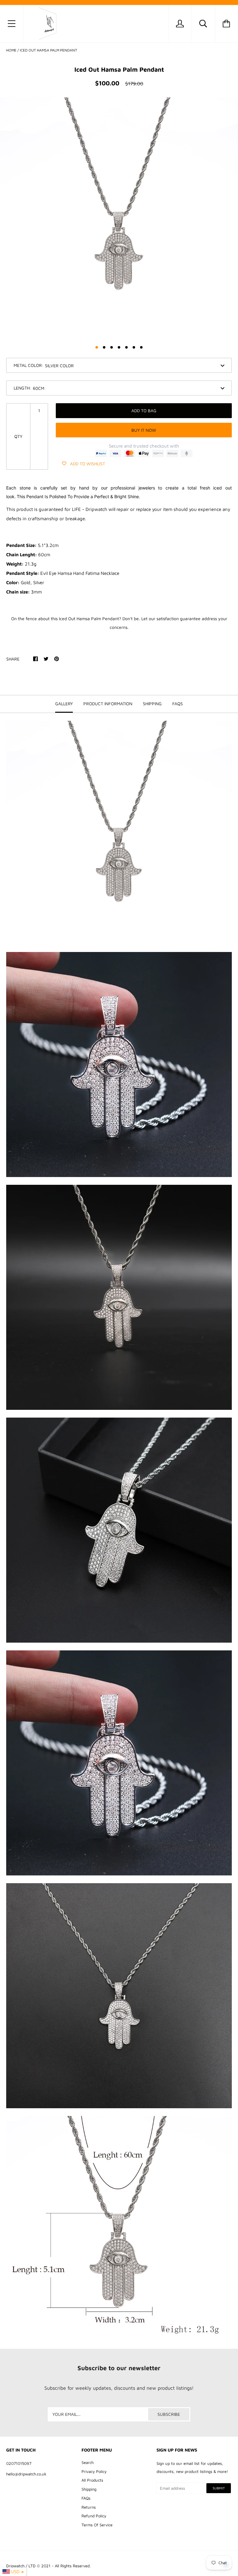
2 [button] (104, 347)
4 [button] (119, 347)
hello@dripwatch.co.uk (26, 2474)
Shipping (89, 2489)
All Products (92, 2480)
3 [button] (112, 347)
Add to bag (144, 411)
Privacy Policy (94, 2471)
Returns (89, 2507)
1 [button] (97, 347)
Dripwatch (15, 2566)
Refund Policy (94, 2516)
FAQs (86, 2498)
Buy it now (144, 430)
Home (11, 50)
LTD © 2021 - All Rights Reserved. (59, 2566)
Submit (219, 2488)
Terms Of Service (97, 2525)
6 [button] (134, 347)
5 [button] (126, 347)
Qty (18, 436)
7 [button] (141, 347)
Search (88, 2462)
